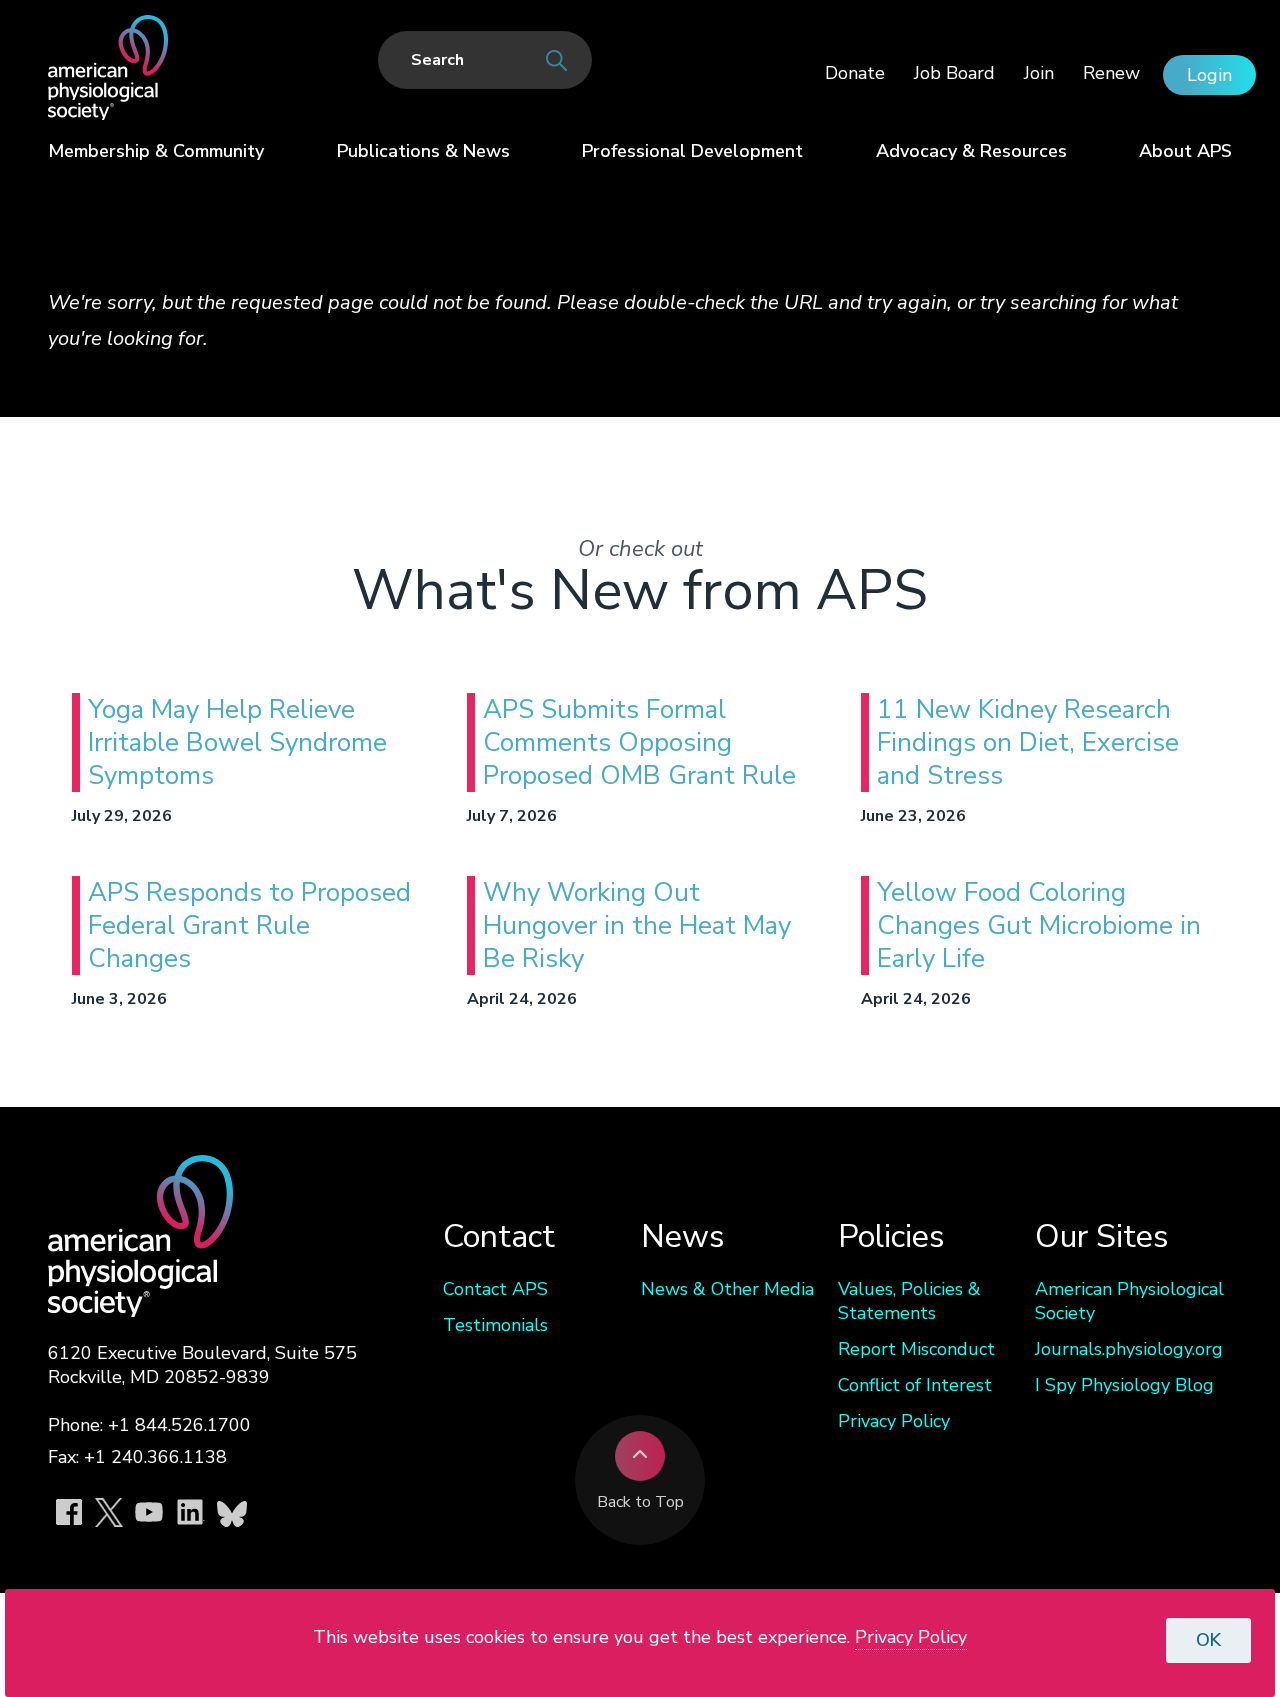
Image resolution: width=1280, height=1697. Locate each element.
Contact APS (495, 1289)
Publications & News (423, 151)
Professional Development (692, 151)
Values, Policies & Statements (909, 1301)
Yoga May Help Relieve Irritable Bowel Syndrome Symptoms (237, 742)
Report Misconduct (916, 1349)
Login (1209, 75)
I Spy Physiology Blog (1124, 1385)
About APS (1185, 151)
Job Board (954, 73)
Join (1039, 73)
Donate (855, 73)
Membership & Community (156, 151)
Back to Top (640, 1502)
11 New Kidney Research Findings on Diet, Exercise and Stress (1028, 742)
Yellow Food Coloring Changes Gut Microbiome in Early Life (1039, 925)
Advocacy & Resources (971, 151)
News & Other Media (727, 1289)
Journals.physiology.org (1129, 1349)
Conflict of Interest (915, 1385)
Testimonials (495, 1325)
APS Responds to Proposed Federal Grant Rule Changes (249, 925)
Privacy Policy (894, 1421)
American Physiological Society (1129, 1301)
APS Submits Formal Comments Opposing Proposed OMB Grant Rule (639, 742)
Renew (1111, 73)
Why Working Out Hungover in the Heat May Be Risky (637, 925)
